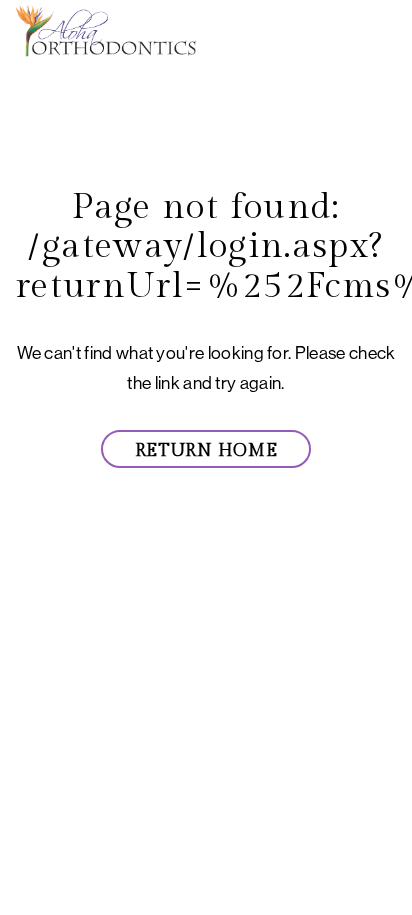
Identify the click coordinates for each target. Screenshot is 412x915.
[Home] (106, 32)
